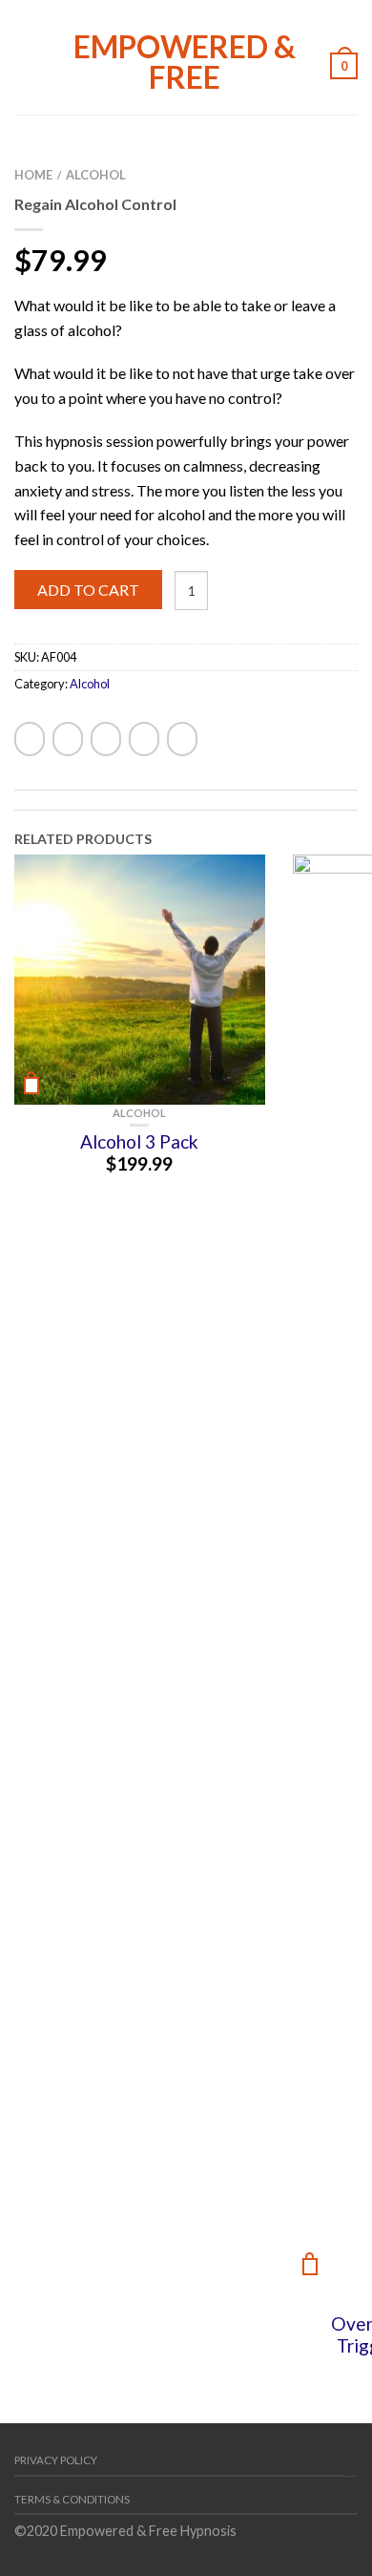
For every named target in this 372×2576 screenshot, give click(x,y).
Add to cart (88, 590)
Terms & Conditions (72, 2499)
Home (33, 175)
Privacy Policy (56, 2460)
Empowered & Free (185, 60)
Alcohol (96, 175)
